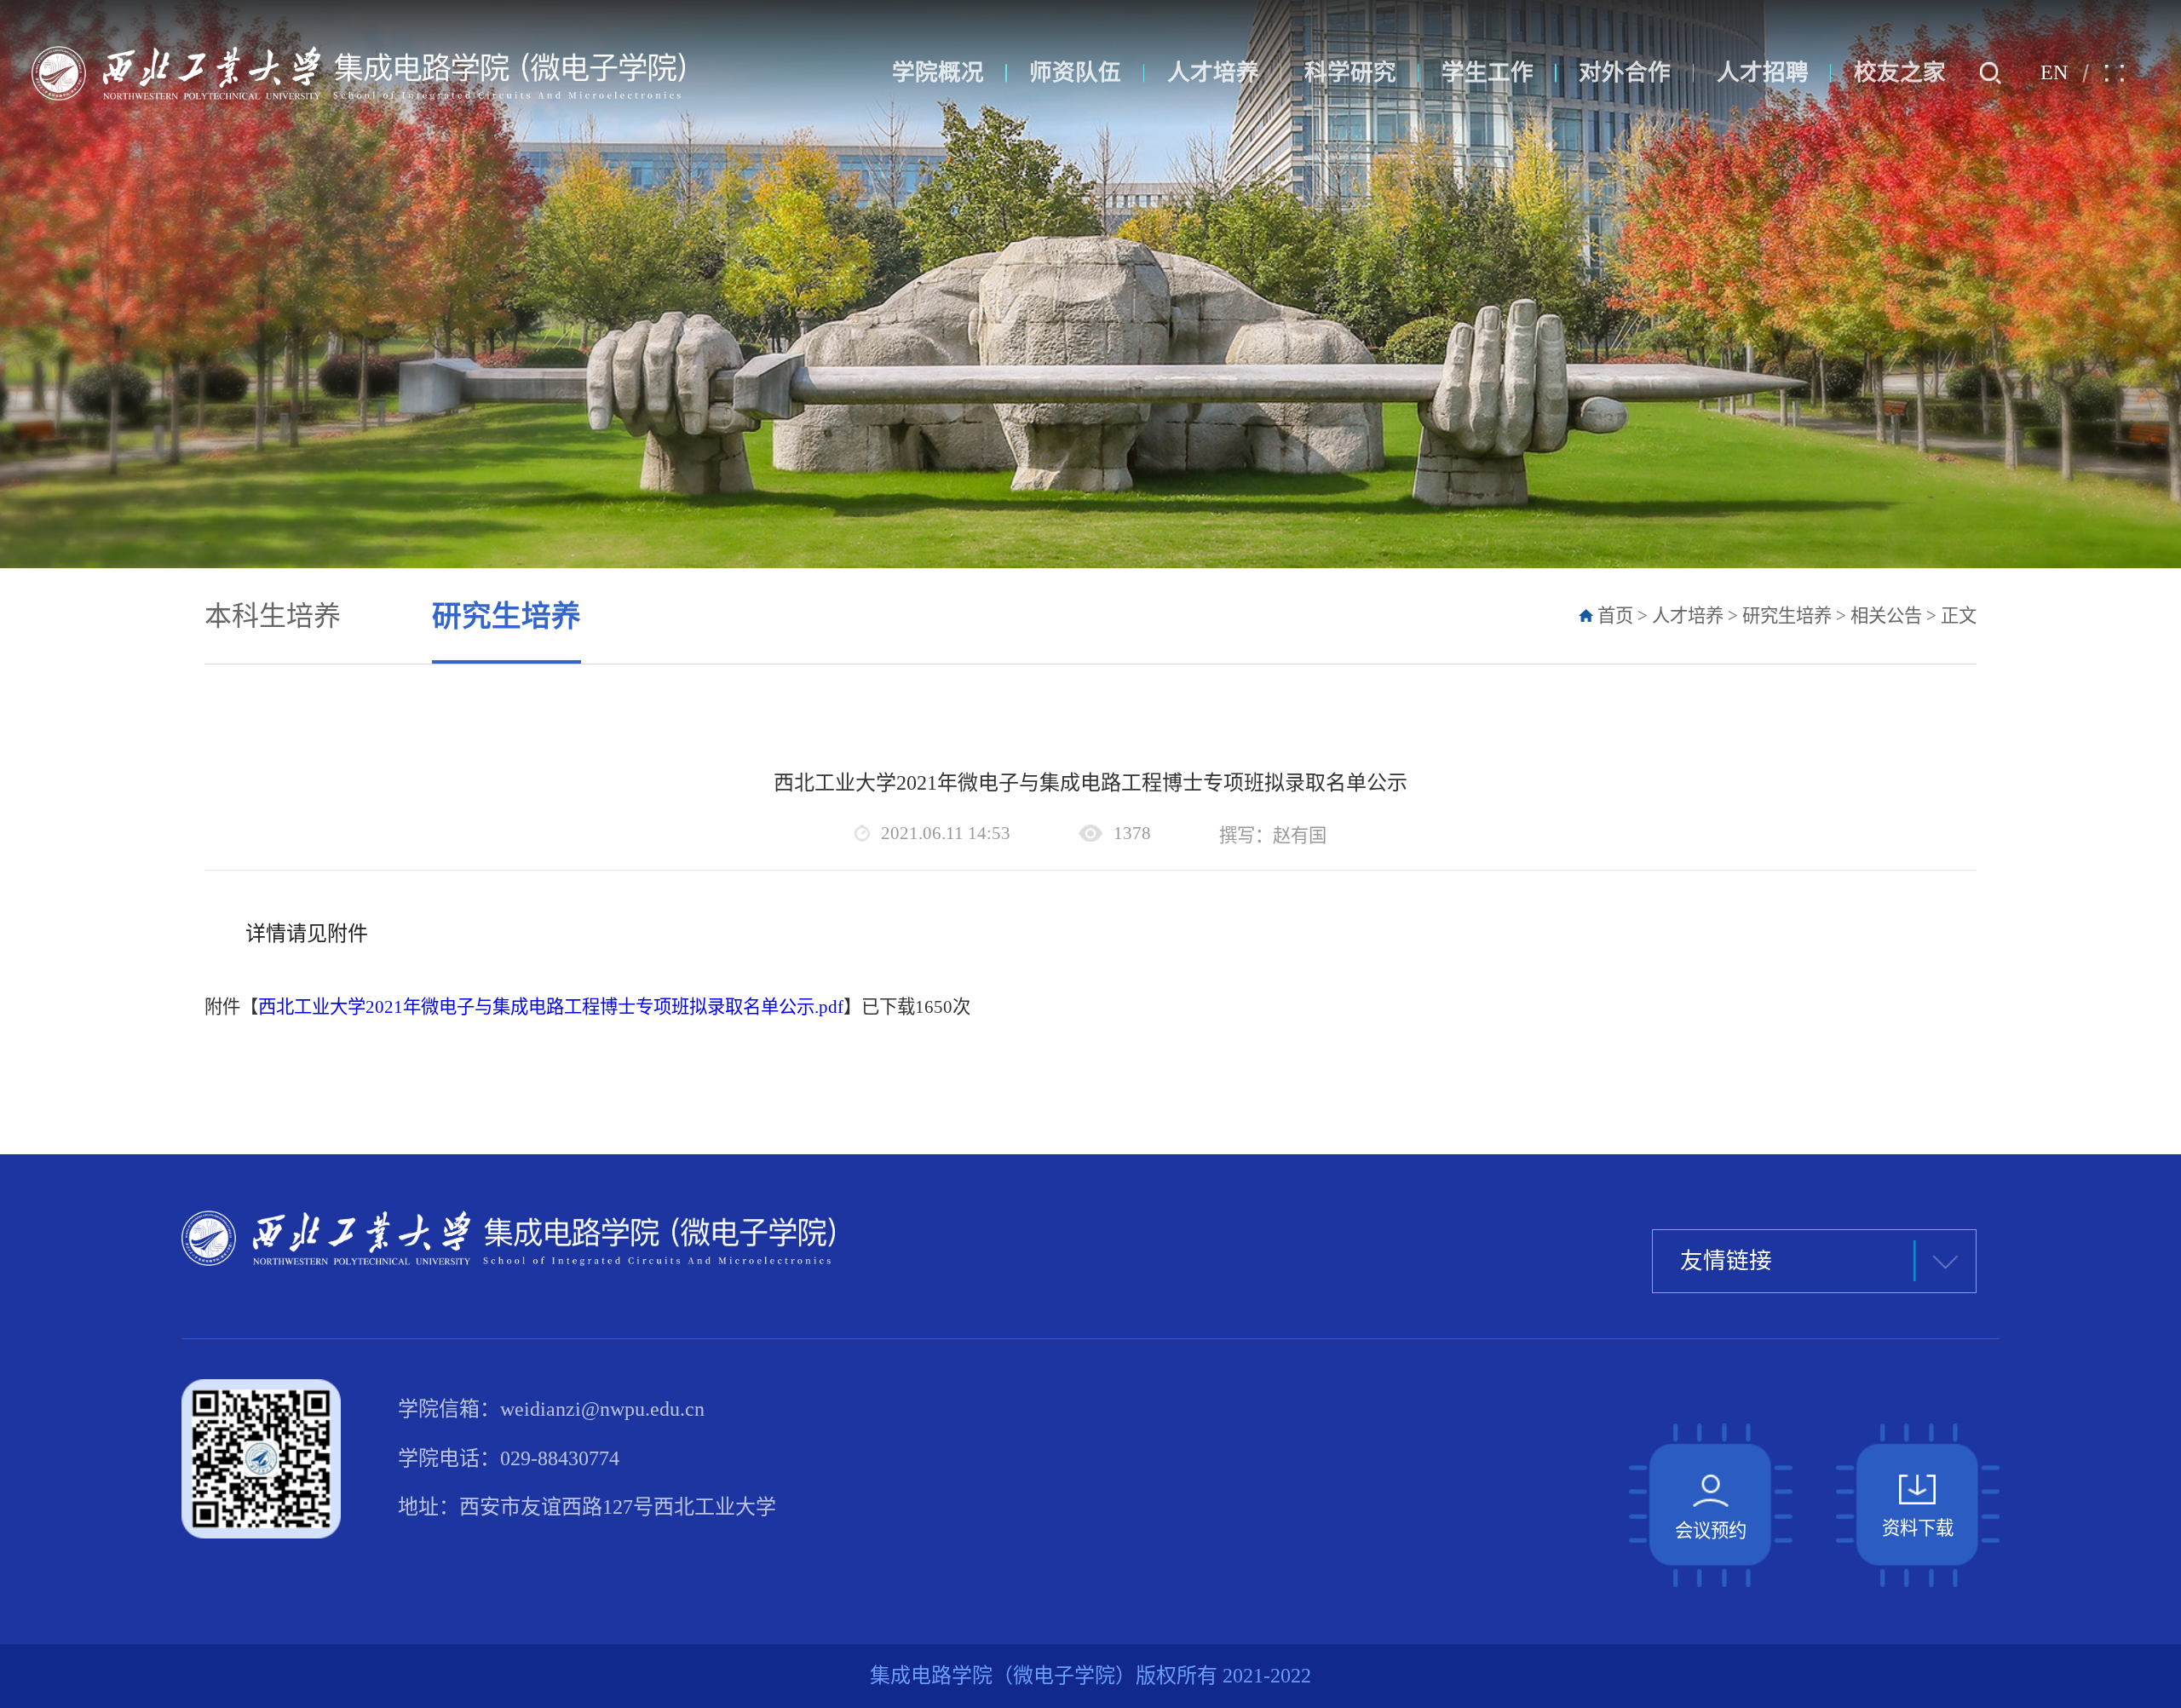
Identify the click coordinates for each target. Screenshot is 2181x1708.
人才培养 (1213, 72)
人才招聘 (1763, 72)
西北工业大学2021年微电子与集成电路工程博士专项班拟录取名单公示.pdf (551, 1007)
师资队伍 (1075, 72)
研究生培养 (506, 616)
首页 (1615, 616)
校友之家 (1900, 72)
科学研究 (1350, 72)
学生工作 (1488, 72)
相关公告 (1886, 616)
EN (2054, 72)
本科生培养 (273, 616)
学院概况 (938, 72)
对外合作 (1625, 72)
